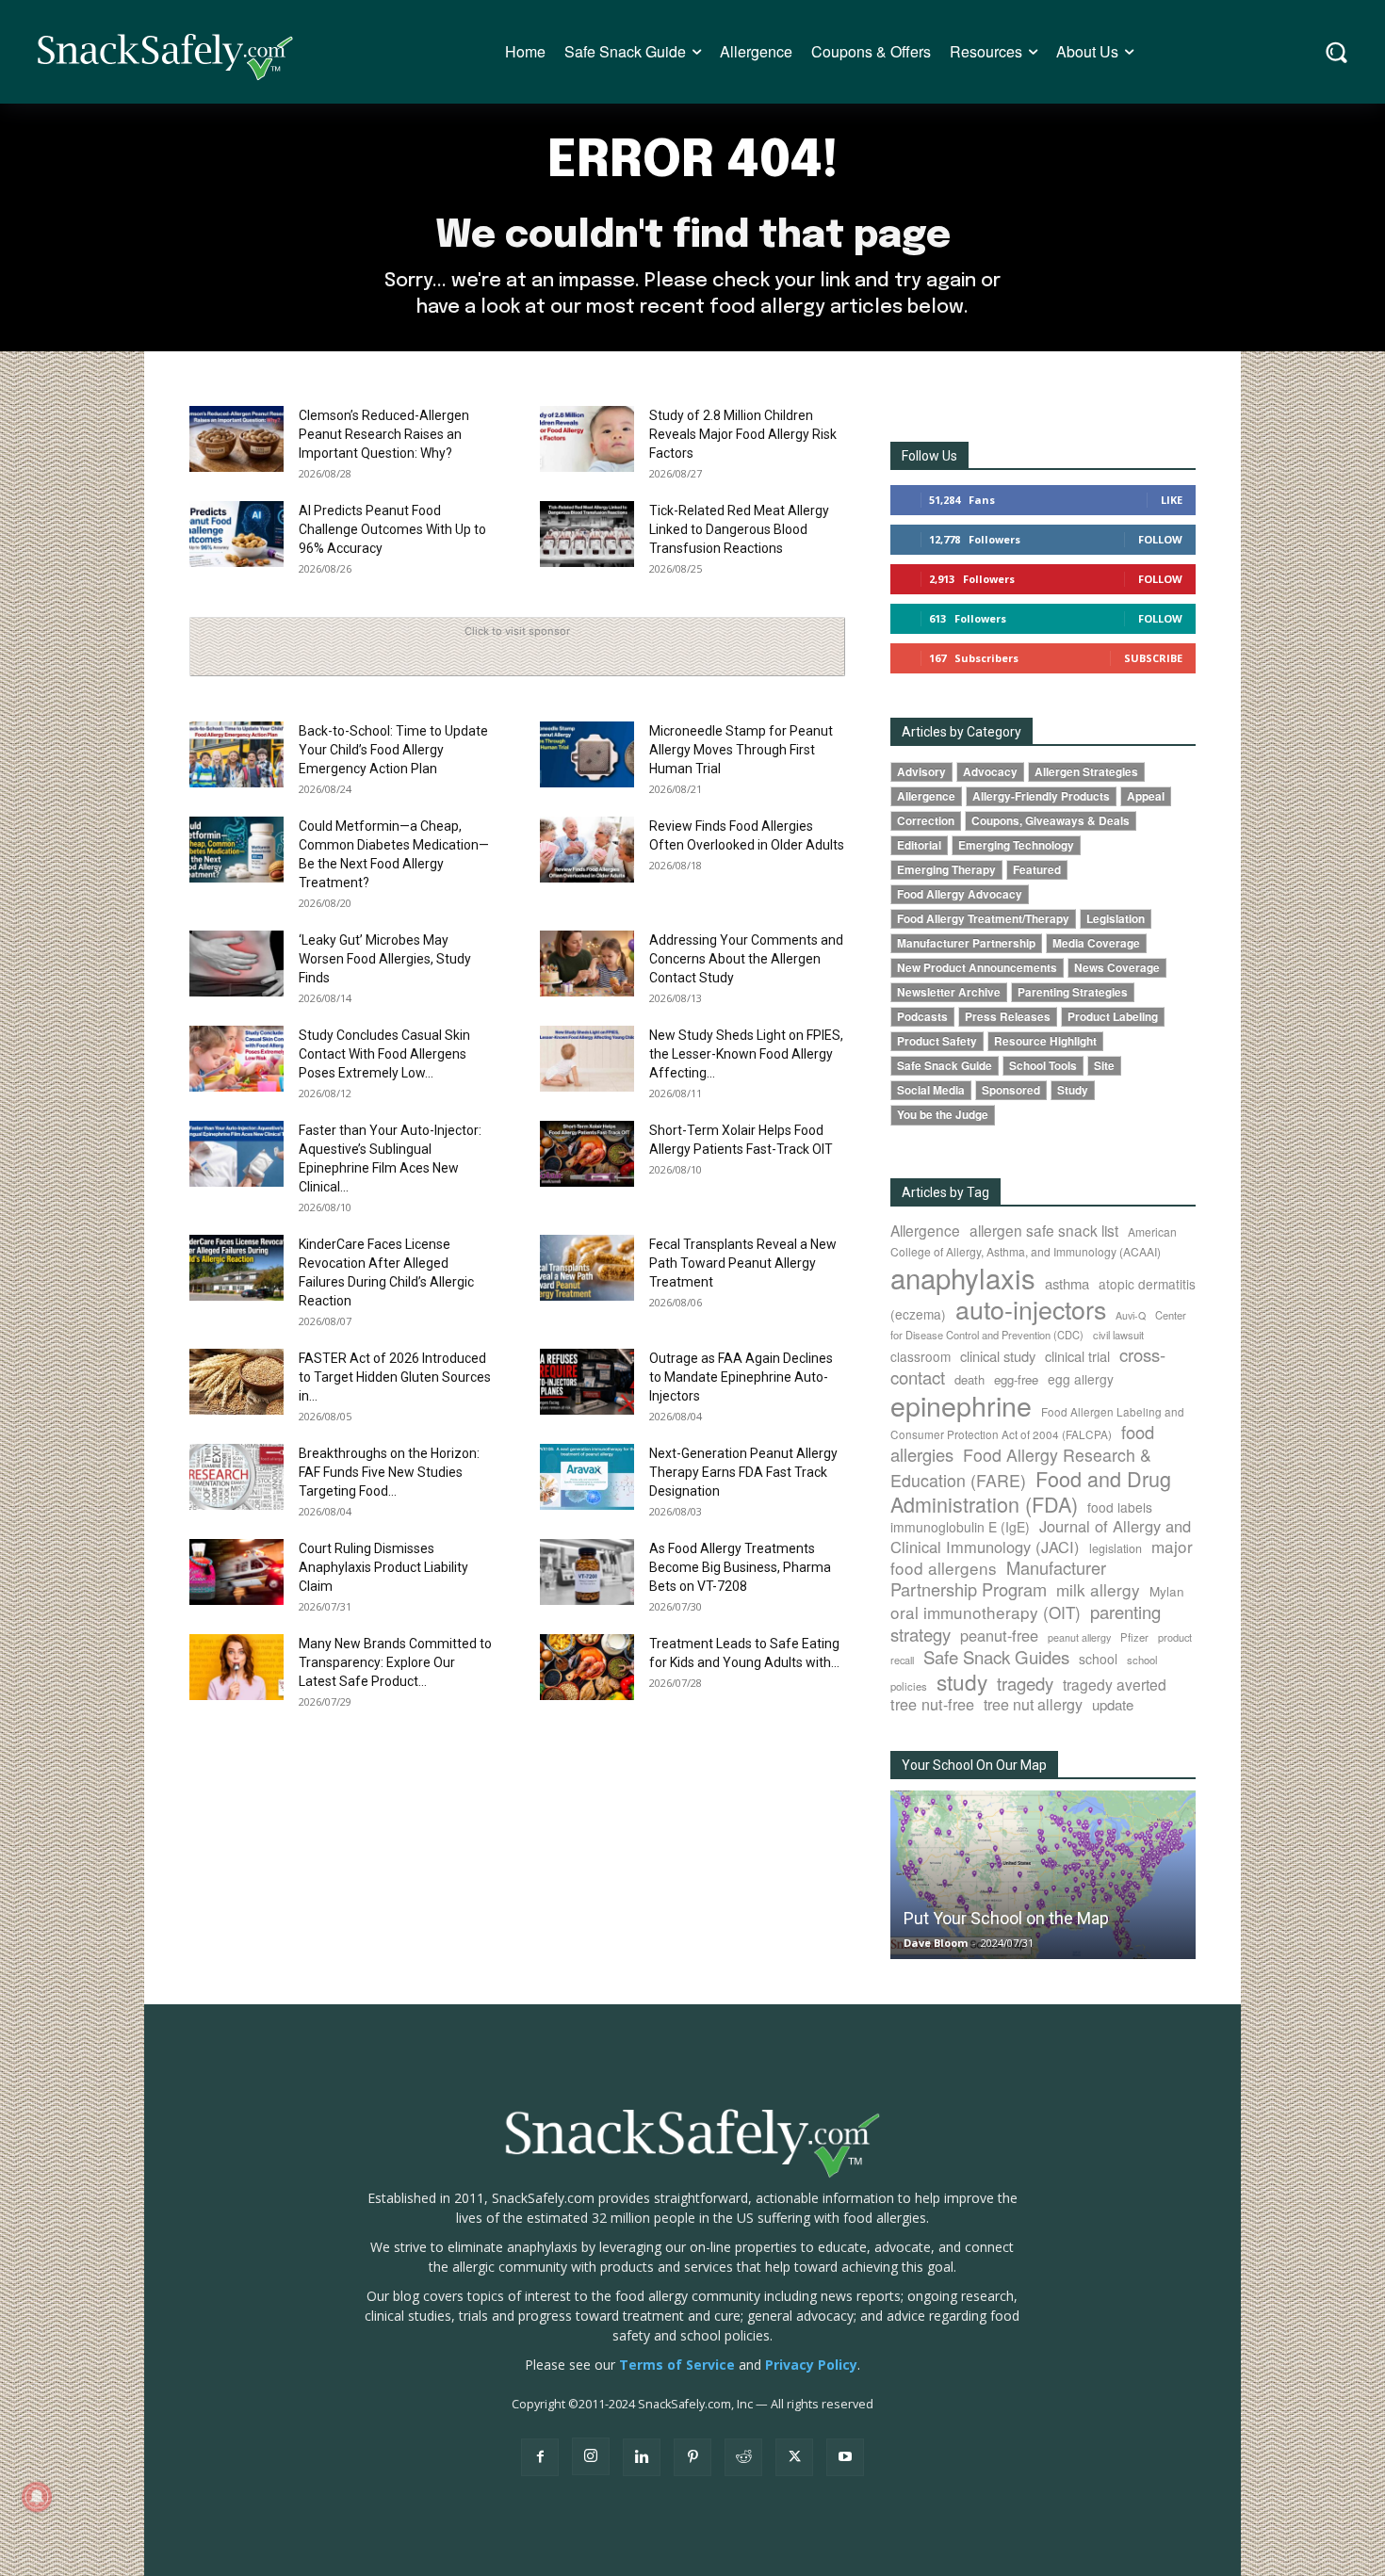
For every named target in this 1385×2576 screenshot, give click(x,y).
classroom (921, 1356)
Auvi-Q (1131, 1315)
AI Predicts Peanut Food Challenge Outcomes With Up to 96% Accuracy (392, 529)
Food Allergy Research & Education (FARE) (1021, 1467)
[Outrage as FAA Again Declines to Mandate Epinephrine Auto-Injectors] (587, 1382)
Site (1104, 1066)
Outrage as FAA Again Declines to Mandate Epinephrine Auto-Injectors (741, 1377)
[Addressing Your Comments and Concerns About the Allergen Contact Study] (587, 964)
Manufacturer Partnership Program (998, 1578)
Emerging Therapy (946, 870)
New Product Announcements (977, 968)
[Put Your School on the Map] (1043, 1875)
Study (1073, 1090)
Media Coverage (1096, 943)
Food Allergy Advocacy (960, 894)
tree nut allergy (1033, 1704)
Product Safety (937, 1041)
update (1113, 1704)
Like (1172, 500)
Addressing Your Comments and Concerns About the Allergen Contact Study (746, 959)
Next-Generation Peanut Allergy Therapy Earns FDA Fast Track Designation (743, 1472)
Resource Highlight (1045, 1041)
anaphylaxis (963, 1277)
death (969, 1379)
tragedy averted (1115, 1684)
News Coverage (1117, 968)
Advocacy (990, 772)
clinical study (998, 1356)
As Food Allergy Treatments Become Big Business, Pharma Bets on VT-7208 (740, 1567)
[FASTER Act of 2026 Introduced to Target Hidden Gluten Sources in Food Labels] (236, 1382)
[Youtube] (845, 2457)
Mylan (1167, 1591)
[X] (794, 2457)
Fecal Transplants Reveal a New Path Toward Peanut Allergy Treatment (743, 1263)
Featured (1037, 870)
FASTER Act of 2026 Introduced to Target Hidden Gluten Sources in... (395, 1377)
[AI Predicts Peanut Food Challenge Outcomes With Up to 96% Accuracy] (236, 534)
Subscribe (1153, 658)
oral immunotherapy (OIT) (986, 1612)
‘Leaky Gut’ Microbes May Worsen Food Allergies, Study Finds (385, 959)
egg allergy (1081, 1379)
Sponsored (1011, 1090)
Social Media (931, 1090)
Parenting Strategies (1073, 992)
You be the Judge (943, 1115)
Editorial (919, 845)
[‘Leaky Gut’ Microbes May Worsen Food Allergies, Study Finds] (236, 964)
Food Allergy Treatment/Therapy (983, 919)
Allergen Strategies (1086, 772)
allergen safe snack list (1044, 1230)
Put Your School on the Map (1006, 1918)
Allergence (926, 796)
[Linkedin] (642, 2457)
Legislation (1116, 919)
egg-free (1016, 1379)
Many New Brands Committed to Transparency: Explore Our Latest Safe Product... (395, 1662)
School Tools (1043, 1066)
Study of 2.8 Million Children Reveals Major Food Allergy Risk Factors (743, 434)
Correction (926, 821)
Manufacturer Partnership (966, 943)
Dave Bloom (936, 1943)
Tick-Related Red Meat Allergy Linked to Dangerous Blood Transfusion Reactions (739, 529)
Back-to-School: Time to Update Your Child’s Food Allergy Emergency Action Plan (393, 750)
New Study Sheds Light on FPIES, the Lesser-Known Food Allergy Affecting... (746, 1054)
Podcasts (922, 1017)
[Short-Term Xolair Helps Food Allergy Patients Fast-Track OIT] (587, 1154)
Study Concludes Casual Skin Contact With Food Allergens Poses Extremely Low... (384, 1054)
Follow (1160, 539)
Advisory (921, 772)
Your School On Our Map (974, 1765)
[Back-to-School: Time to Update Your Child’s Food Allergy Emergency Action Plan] (236, 754)
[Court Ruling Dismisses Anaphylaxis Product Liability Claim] (236, 1572)
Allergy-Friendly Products (1041, 796)
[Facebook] (540, 2457)
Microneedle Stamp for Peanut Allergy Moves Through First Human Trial (741, 750)
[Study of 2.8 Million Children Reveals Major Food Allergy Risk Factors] (587, 439)
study (962, 1681)
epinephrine (961, 1405)
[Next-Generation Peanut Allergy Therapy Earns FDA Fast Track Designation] (587, 1477)
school (1098, 1659)
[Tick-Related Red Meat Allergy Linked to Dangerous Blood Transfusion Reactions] (587, 534)
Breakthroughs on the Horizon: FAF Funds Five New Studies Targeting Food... (389, 1472)
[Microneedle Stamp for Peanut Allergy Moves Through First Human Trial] (587, 754)
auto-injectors (1031, 1309)
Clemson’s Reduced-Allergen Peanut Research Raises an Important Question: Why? (384, 434)
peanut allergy (1079, 1637)
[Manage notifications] (37, 2497)
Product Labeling (1113, 1017)
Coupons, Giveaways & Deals (1051, 821)
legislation (1116, 1548)
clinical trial (1077, 1356)
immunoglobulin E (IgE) (960, 1527)
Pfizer (1134, 1637)
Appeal (1146, 796)
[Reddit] (743, 2457)
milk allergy (1098, 1589)
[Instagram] (591, 2456)
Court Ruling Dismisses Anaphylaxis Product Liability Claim (383, 1567)
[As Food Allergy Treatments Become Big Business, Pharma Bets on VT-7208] (587, 1572)
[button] (1336, 52)
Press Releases (1008, 1017)
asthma (1067, 1283)
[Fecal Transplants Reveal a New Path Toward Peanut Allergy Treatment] (587, 1268)
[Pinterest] (692, 2457)
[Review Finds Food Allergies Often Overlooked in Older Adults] (587, 850)
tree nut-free (932, 1704)
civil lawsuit (1118, 1335)
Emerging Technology (1016, 845)
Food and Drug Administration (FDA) (1031, 1491)
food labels (1120, 1507)
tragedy (1025, 1683)
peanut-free (999, 1635)
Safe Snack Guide (945, 1066)
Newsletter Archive (949, 992)
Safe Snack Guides (996, 1656)
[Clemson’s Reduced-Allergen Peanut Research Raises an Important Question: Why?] (236, 439)
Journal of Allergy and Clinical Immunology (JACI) (1041, 1536)
